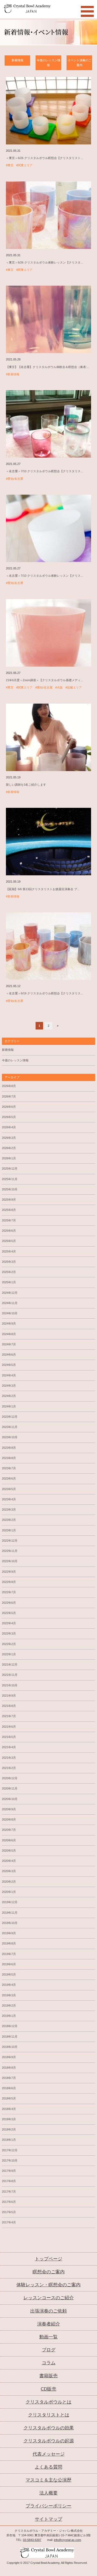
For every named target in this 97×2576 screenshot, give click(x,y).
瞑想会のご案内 (49, 2272)
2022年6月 (9, 1603)
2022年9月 (9, 1572)
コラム (49, 2363)
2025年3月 (9, 1262)
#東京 (10, 165)
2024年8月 (9, 1334)
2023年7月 (9, 1468)
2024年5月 (9, 1365)
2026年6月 (9, 1107)
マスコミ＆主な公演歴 (48, 2480)
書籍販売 (48, 2376)
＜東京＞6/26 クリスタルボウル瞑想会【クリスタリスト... (44, 158)
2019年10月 (10, 1923)
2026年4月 (9, 1127)
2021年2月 (9, 1768)
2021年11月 (10, 1675)
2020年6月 (9, 1840)
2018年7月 (9, 2078)
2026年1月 (9, 1158)
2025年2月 (9, 1272)
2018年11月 (10, 2037)
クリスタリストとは (49, 2415)
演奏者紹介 (49, 2324)
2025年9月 (9, 1200)
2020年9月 (9, 1809)
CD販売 (48, 2389)
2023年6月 (9, 1478)
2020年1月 (9, 1892)
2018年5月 (9, 2098)
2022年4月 (9, 1623)
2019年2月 (9, 2006)
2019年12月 (10, 1902)
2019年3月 (9, 1995)
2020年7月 (9, 1830)
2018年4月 (9, 2109)
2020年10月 (10, 1799)
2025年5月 (9, 1241)
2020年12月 (10, 1778)
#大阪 (59, 687)
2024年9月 (9, 1324)
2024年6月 (9, 1355)
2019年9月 (9, 1933)
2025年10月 (10, 1189)
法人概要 (48, 2493)
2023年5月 (9, 1489)
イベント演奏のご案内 (79, 63)
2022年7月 (9, 1592)
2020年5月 (9, 1851)
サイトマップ (48, 2519)
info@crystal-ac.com (67, 2540)
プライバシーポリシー (48, 2506)
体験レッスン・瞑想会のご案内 (48, 2285)
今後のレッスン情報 (48, 63)
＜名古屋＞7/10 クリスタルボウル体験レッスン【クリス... (44, 576)
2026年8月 (9, 1086)
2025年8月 (9, 1210)
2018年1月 (9, 2140)
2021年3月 (9, 1758)
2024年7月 (9, 1344)
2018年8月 (9, 2068)
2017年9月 (9, 2171)
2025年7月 (9, 1220)
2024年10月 (10, 1313)
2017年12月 (10, 2150)
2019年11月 (10, 1913)
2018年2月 (9, 2129)
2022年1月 (9, 1654)
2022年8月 (9, 1582)
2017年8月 (9, 2181)
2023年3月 (9, 1510)
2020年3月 (9, 1871)
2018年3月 (9, 2119)
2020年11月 (10, 1788)
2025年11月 (10, 1179)
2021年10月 (10, 1685)
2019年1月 (9, 2016)
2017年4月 (9, 2222)
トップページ (48, 2259)
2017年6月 (9, 2202)
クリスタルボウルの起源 (49, 2441)
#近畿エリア (74, 687)
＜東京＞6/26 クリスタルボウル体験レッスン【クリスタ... (44, 262)
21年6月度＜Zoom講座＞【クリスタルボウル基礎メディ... (44, 680)
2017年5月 (9, 2212)
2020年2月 (9, 1882)
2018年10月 (10, 2047)
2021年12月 (10, 1665)
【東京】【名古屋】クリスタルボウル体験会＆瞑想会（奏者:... (48, 367)
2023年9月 (9, 1448)
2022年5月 (9, 1613)
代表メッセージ (49, 2454)
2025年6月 (9, 1231)
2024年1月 (9, 1406)
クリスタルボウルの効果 (49, 2428)
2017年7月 (9, 2192)
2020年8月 (9, 1819)
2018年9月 (9, 2057)
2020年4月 (9, 1861)
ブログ (49, 2350)
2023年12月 (10, 1417)
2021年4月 (9, 1747)
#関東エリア (24, 165)
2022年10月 (10, 1561)
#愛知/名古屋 (15, 479)
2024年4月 (9, 1375)
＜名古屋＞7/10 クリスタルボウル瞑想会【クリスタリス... (44, 471)
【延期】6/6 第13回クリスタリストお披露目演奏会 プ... (43, 889)
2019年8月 (9, 1943)
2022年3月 (9, 1633)
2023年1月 (9, 1530)
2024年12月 (10, 1293)
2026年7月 (9, 1096)
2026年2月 (9, 1148)
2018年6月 (9, 2088)
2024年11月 (10, 1303)
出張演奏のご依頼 (48, 2311)
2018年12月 (10, 2026)
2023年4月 (9, 1499)
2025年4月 (9, 1251)
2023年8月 (9, 1458)
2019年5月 (9, 1974)
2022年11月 (10, 1551)
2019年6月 (9, 1964)
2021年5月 (9, 1737)
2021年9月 (9, 1696)
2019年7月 (9, 1954)
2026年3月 (9, 1138)
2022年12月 (10, 1541)
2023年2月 (9, 1520)
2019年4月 (9, 1985)
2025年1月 (9, 1282)
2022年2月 (9, 1644)
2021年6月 (9, 1727)
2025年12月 (10, 1169)
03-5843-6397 (32, 2540)
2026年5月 (9, 1117)
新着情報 (18, 60)
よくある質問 (48, 2467)
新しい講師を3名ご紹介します (26, 785)
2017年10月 (10, 2160)
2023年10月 (10, 1437)
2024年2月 (9, 1396)
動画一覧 (48, 2337)
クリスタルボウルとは (48, 2402)
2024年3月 (9, 1386)
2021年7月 (9, 1716)
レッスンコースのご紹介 (49, 2298)
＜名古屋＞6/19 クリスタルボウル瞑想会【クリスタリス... (44, 993)
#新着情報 (13, 374)
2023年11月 (10, 1427)
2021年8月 (9, 1706)
